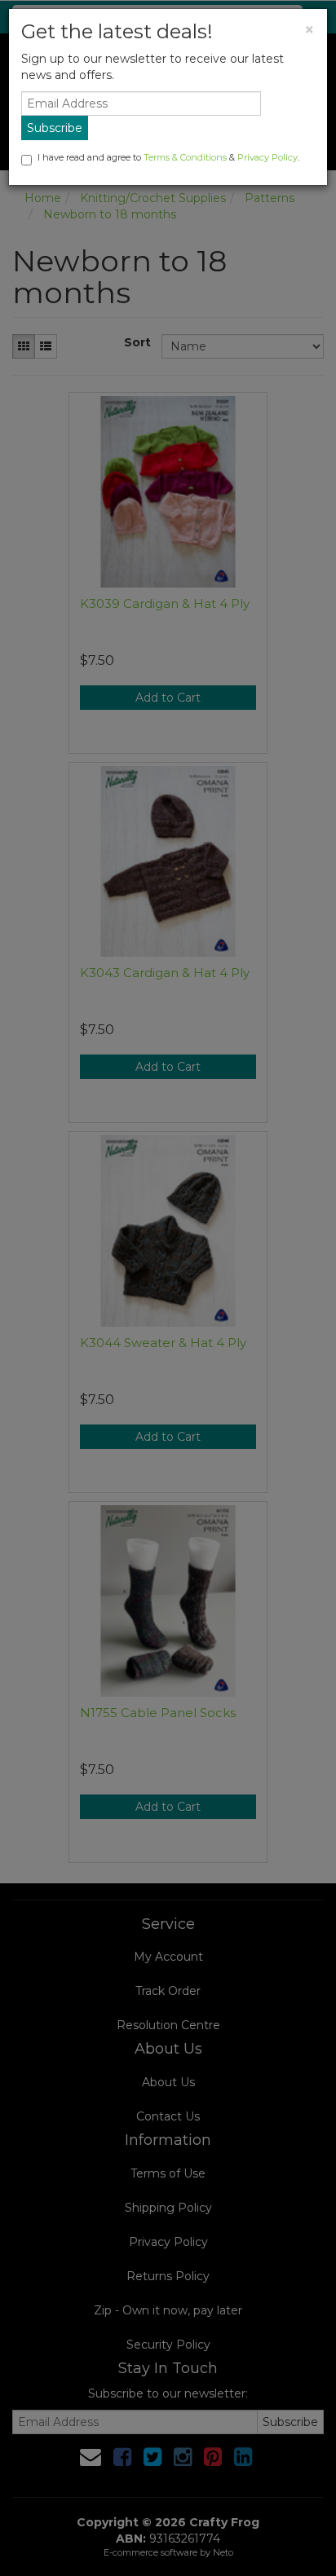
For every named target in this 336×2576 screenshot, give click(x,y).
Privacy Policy (267, 157)
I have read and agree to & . (168, 157)
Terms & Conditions (185, 157)
